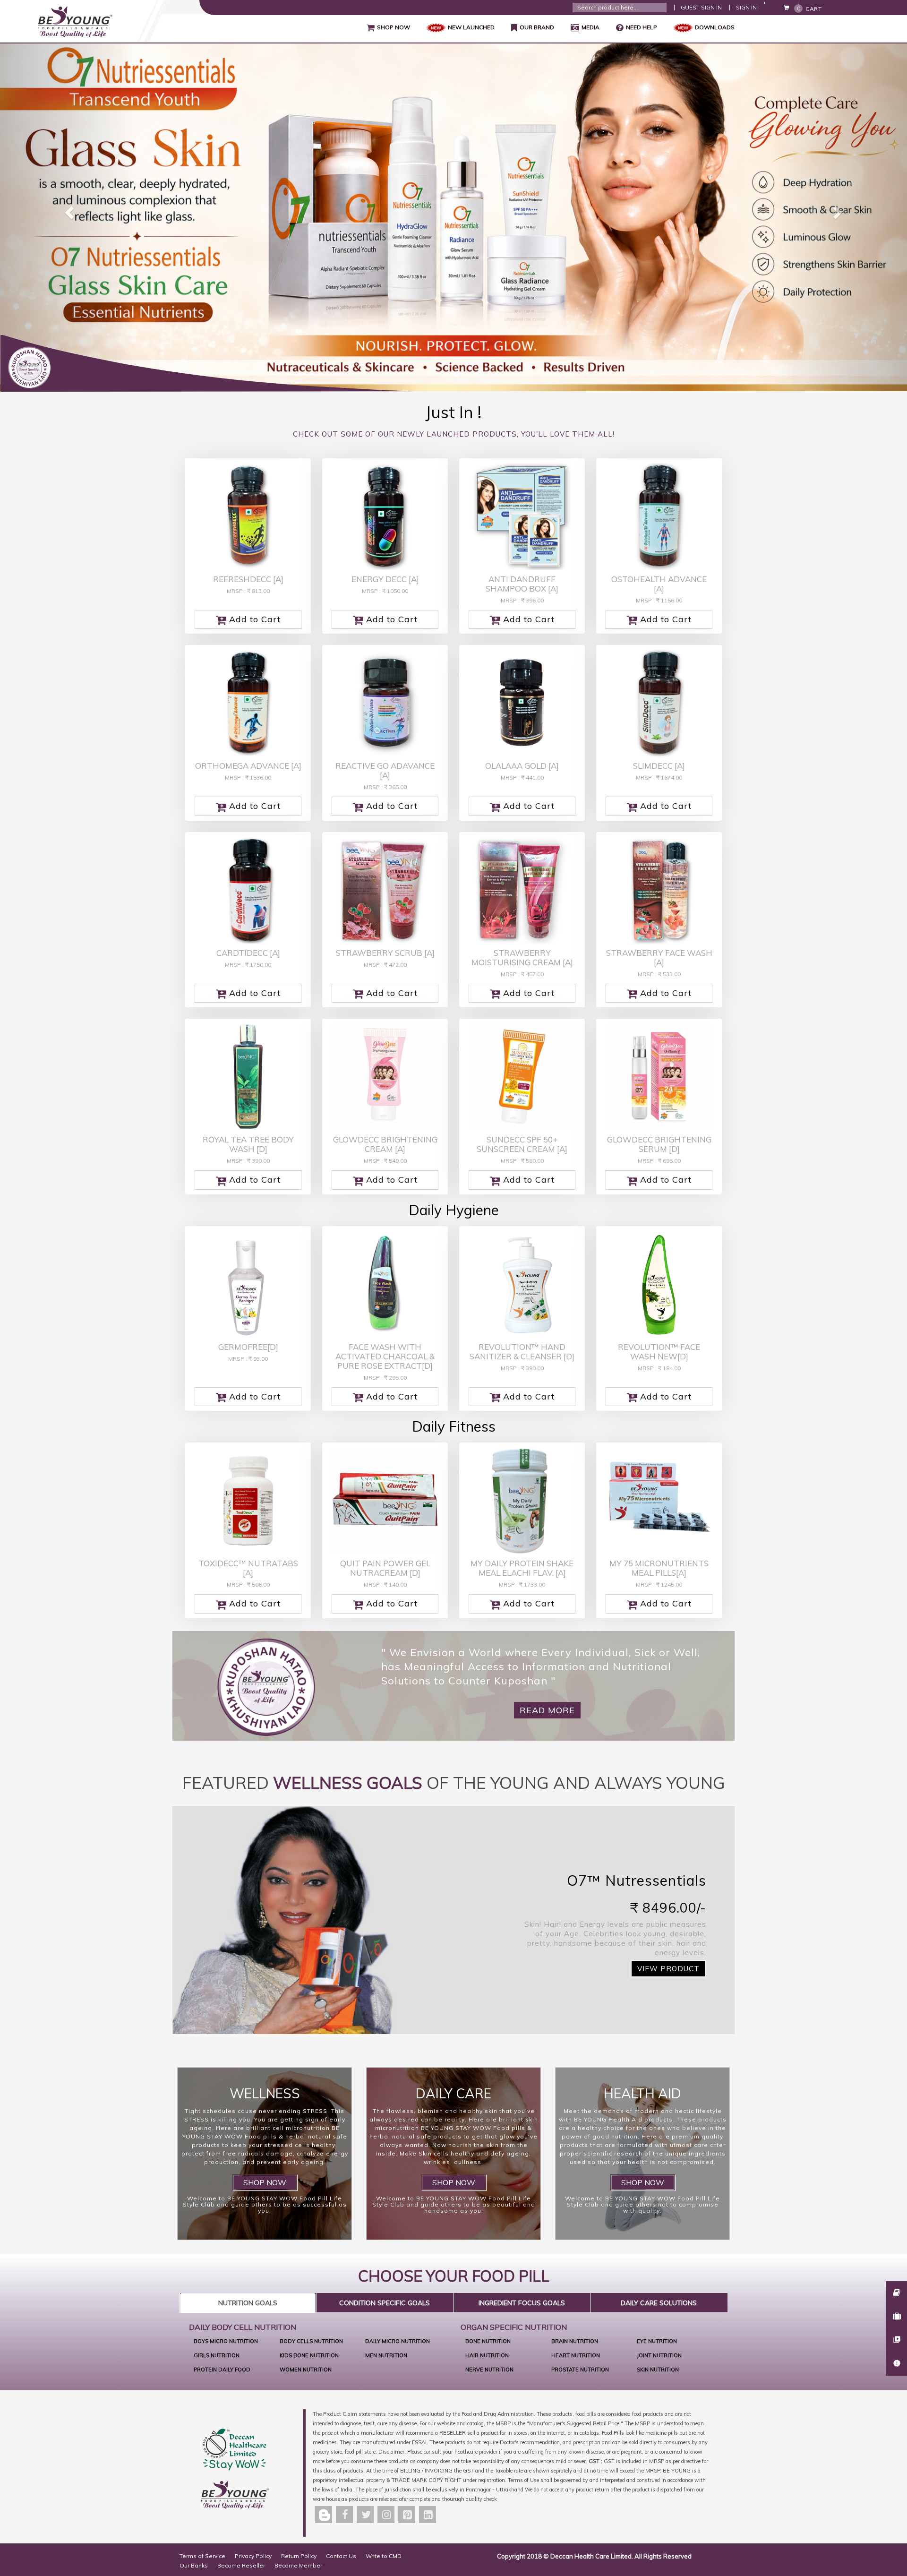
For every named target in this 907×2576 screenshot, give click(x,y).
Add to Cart (248, 620)
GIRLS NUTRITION (217, 2355)
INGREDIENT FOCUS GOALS (522, 2303)
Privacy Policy (253, 2556)
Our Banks (194, 2565)
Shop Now (388, 28)
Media (590, 27)
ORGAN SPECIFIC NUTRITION (514, 2327)
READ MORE (547, 1710)
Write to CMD (384, 2556)
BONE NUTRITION (488, 2341)
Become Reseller (241, 2565)
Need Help (642, 27)
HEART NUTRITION (576, 2355)
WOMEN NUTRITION (306, 2370)
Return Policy (299, 2556)
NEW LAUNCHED (471, 27)
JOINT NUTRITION (659, 2355)
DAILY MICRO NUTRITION (398, 2341)
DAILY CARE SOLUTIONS (659, 2303)
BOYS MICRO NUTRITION (226, 2341)
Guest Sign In (701, 7)
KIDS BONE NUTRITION (309, 2355)
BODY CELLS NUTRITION (311, 2341)
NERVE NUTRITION (489, 2370)
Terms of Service (202, 2556)
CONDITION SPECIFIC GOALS (385, 2303)
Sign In (746, 7)
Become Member (298, 2565)
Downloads (715, 27)
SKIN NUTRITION (658, 2370)
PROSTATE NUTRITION (580, 2370)
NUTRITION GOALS (248, 2303)
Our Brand (533, 28)
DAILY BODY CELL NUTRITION (243, 2327)
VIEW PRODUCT (668, 1969)
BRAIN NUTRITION (575, 2341)
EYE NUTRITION (657, 2341)
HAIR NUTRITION (487, 2355)
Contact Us (341, 2556)
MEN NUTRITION (386, 2355)
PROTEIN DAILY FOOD (222, 2370)
